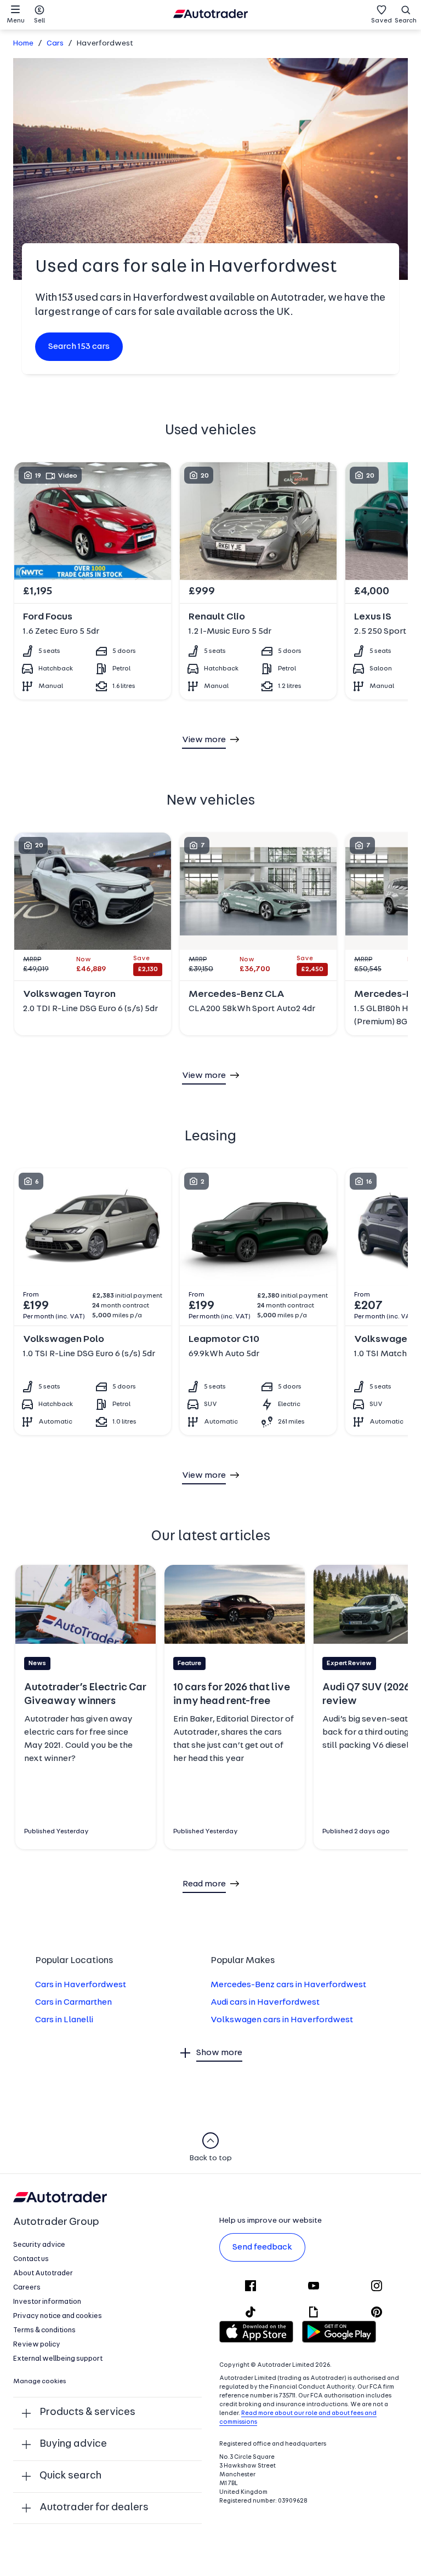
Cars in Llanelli (64, 2020)
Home (23, 44)
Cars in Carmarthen (73, 2003)
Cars (55, 44)
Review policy (37, 2345)
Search (406, 21)
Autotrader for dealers (94, 2508)
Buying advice (73, 2444)
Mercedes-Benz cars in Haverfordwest (288, 1985)
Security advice (39, 2245)
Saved (382, 21)
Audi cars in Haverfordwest (265, 2003)
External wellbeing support (58, 2359)
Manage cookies (40, 2382)
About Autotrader (43, 2273)
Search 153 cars (79, 347)
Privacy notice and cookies (58, 2316)
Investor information (47, 2302)
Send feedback (262, 2247)
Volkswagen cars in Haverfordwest (282, 2020)
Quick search (70, 2476)
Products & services (87, 2413)
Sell (39, 21)
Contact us (31, 2259)
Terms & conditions (44, 2330)
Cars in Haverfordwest (81, 1985)
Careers (27, 2288)
